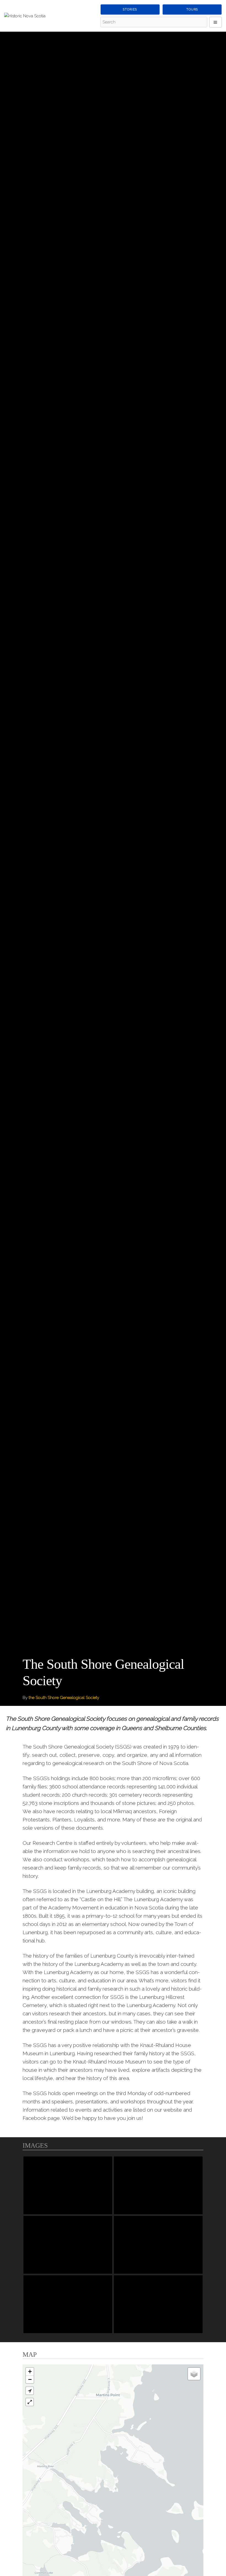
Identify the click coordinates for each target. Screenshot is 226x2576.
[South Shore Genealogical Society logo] (68, 2185)
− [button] (30, 2379)
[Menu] (216, 22)
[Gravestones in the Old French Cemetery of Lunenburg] (158, 2245)
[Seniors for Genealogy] (68, 2304)
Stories (130, 9)
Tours (192, 9)
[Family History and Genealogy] (158, 2304)
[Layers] (194, 2374)
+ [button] (30, 2371)
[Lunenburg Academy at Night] (158, 2185)
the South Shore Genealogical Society (64, 1698)
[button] (30, 2391)
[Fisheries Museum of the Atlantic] (68, 2245)
